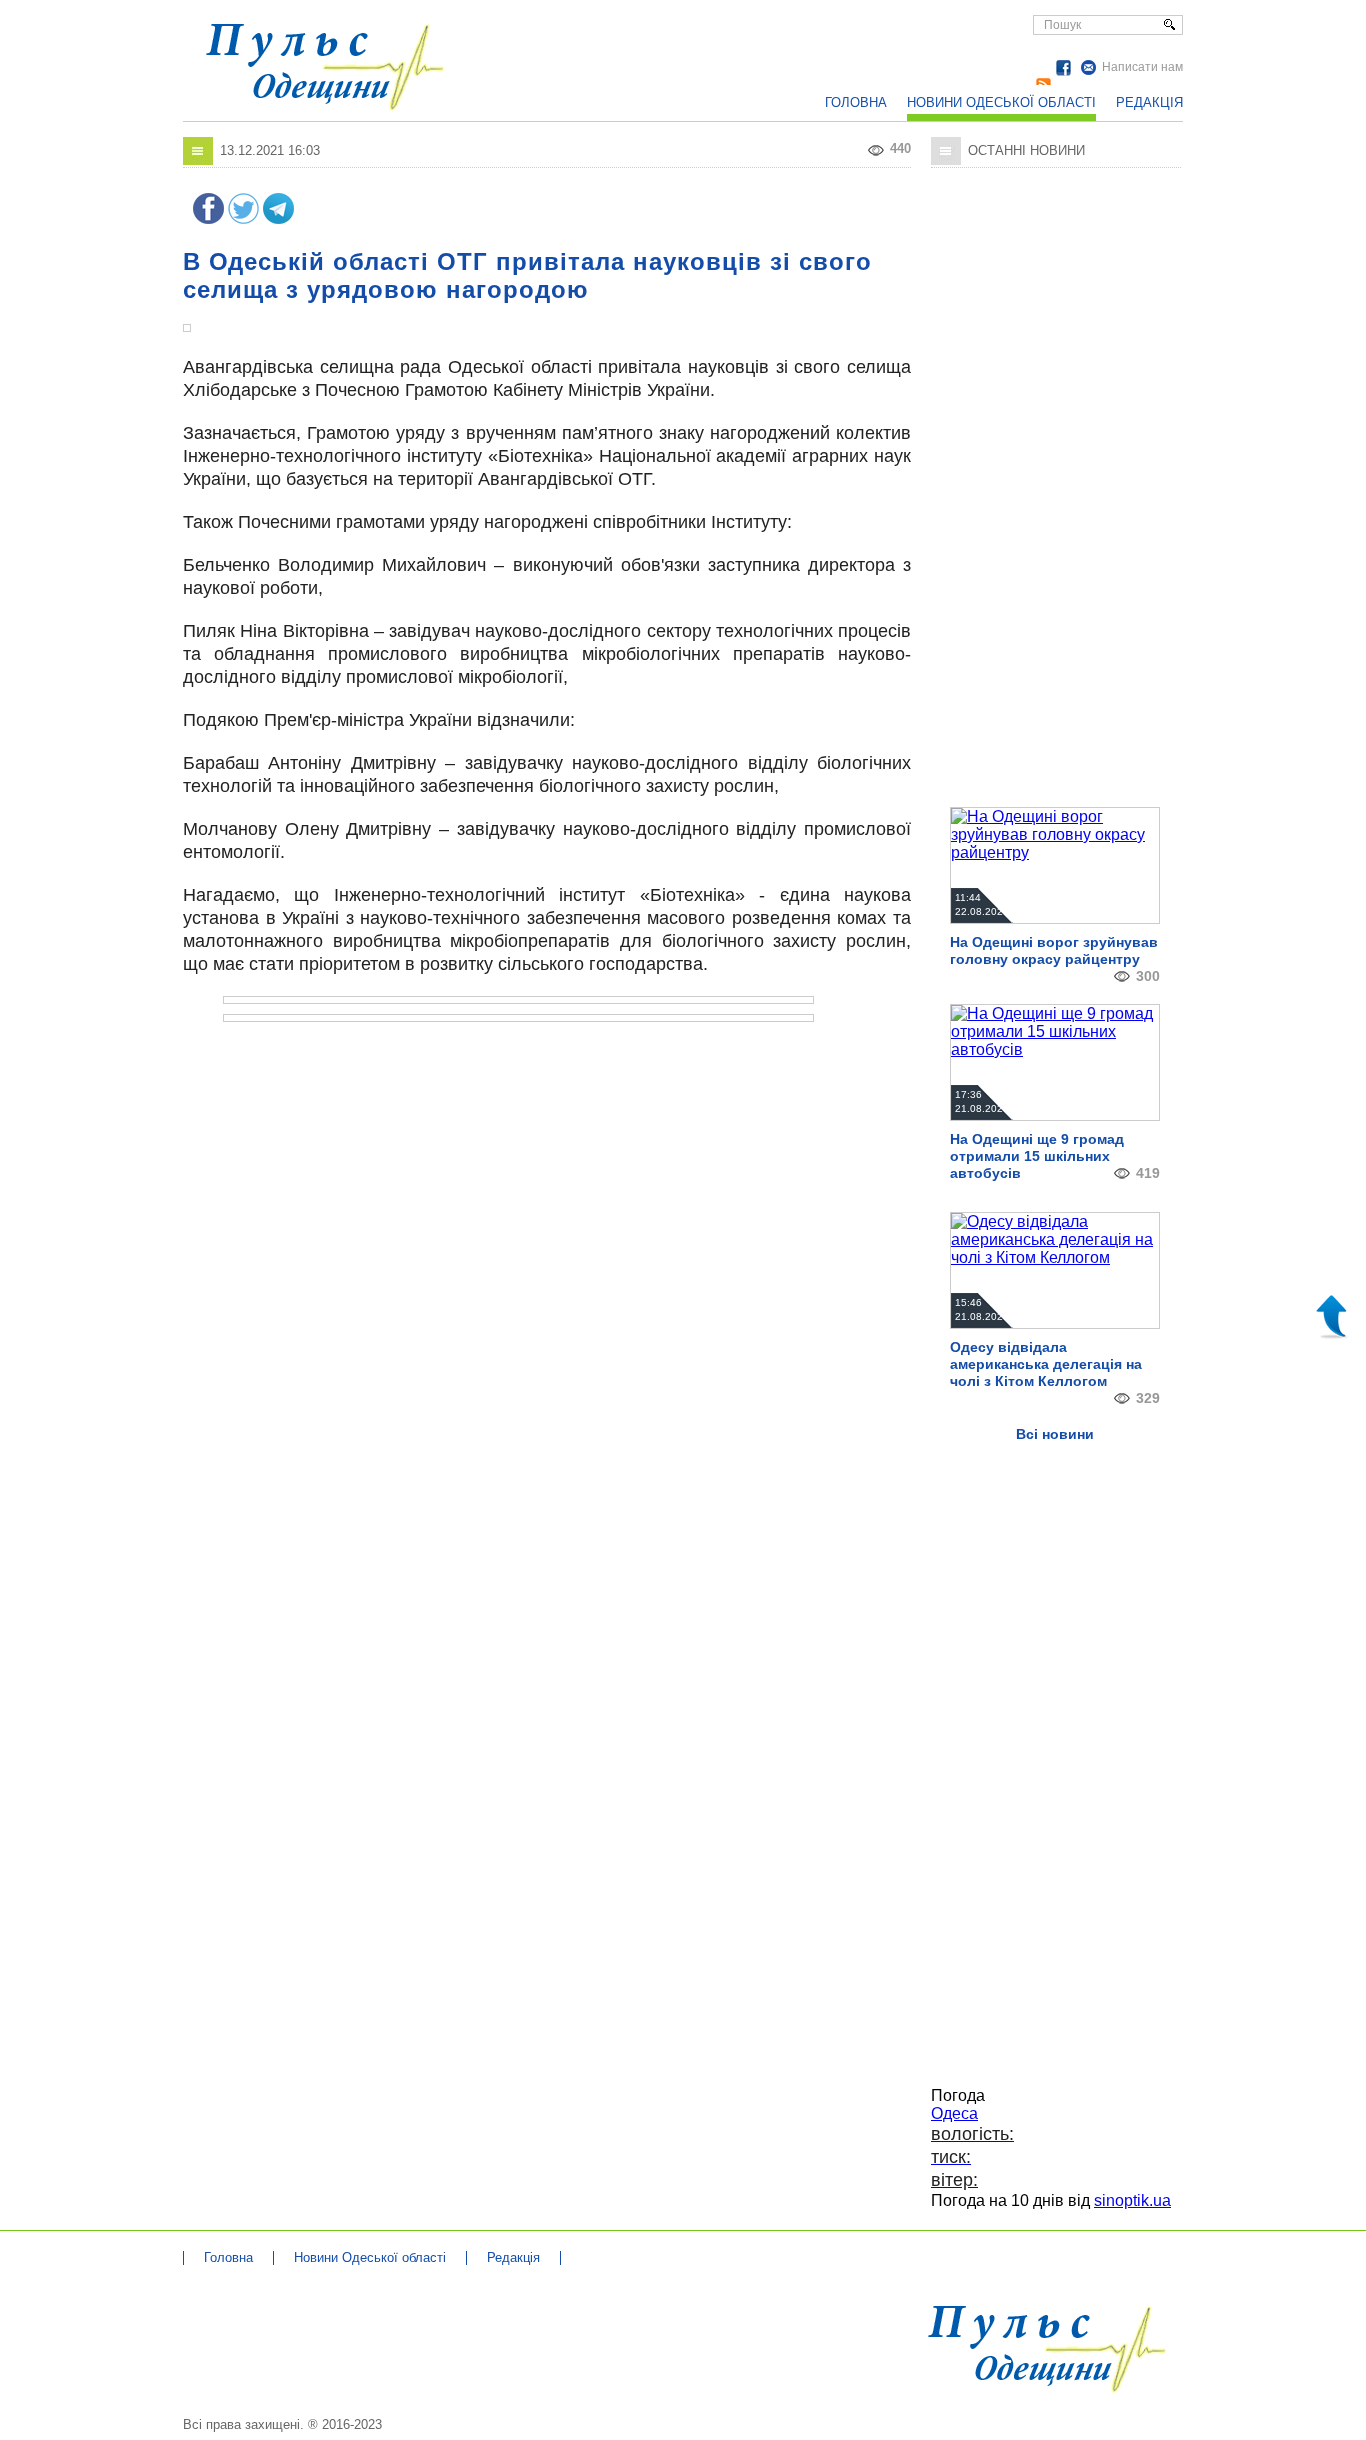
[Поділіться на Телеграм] (278, 218)
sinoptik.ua (1132, 2200)
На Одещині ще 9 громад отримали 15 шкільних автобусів (1037, 1156)
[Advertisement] (748, 50)
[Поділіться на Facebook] (208, 218)
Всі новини (1055, 1434)
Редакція (1149, 102)
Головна (856, 102)
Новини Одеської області (1001, 102)
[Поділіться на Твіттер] (243, 218)
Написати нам (1142, 67)
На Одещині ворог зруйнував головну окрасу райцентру (1054, 950)
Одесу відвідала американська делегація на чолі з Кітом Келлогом (1046, 1364)
